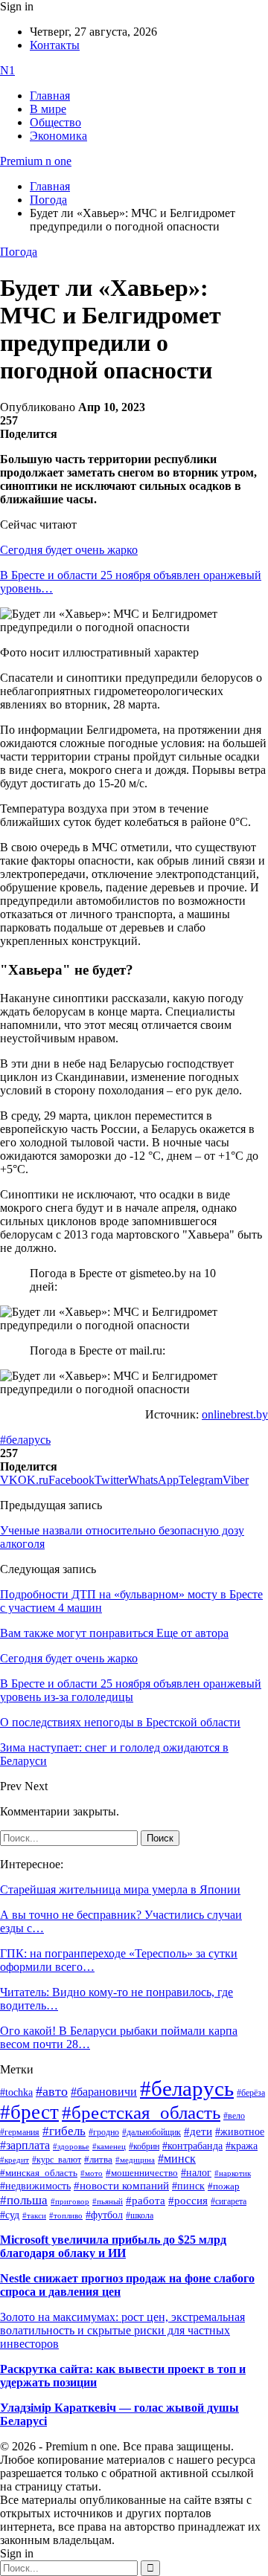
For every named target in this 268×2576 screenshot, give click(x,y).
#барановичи (104, 2092)
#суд (10, 2215)
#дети (198, 2131)
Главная (50, 96)
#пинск (188, 2186)
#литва (98, 2160)
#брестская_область (141, 2112)
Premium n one (36, 161)
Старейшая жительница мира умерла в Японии (120, 1889)
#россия (188, 2201)
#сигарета (229, 2201)
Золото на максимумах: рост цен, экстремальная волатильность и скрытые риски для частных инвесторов (122, 2330)
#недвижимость (35, 2186)
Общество (55, 122)
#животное (240, 2131)
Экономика (58, 136)
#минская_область (39, 2173)
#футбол (104, 2215)
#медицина (135, 2160)
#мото (92, 2173)
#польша (24, 2200)
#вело (234, 2116)
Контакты (55, 45)
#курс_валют (57, 2160)
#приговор (70, 2201)
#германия (20, 2133)
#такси (34, 2216)
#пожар (224, 2186)
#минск (177, 2159)
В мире (48, 109)
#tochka (16, 2092)
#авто (52, 2091)
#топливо (66, 2215)
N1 (7, 70)
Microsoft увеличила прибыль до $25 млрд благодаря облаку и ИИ (113, 2246)
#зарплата (25, 2145)
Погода (19, 252)
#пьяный (108, 2201)
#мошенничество (142, 2173)
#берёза (251, 2093)
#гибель (64, 2131)
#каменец (109, 2146)
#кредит (15, 2160)
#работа (146, 2201)
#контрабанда (192, 2146)
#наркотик (233, 2173)
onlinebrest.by (235, 1414)
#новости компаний (121, 2186)
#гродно (104, 2132)
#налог (196, 2172)
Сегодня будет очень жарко (69, 550)
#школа (140, 2215)
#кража (242, 2146)
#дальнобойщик (151, 2132)
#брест (29, 2112)
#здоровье (71, 2146)
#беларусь (25, 1440)
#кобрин (144, 2146)
